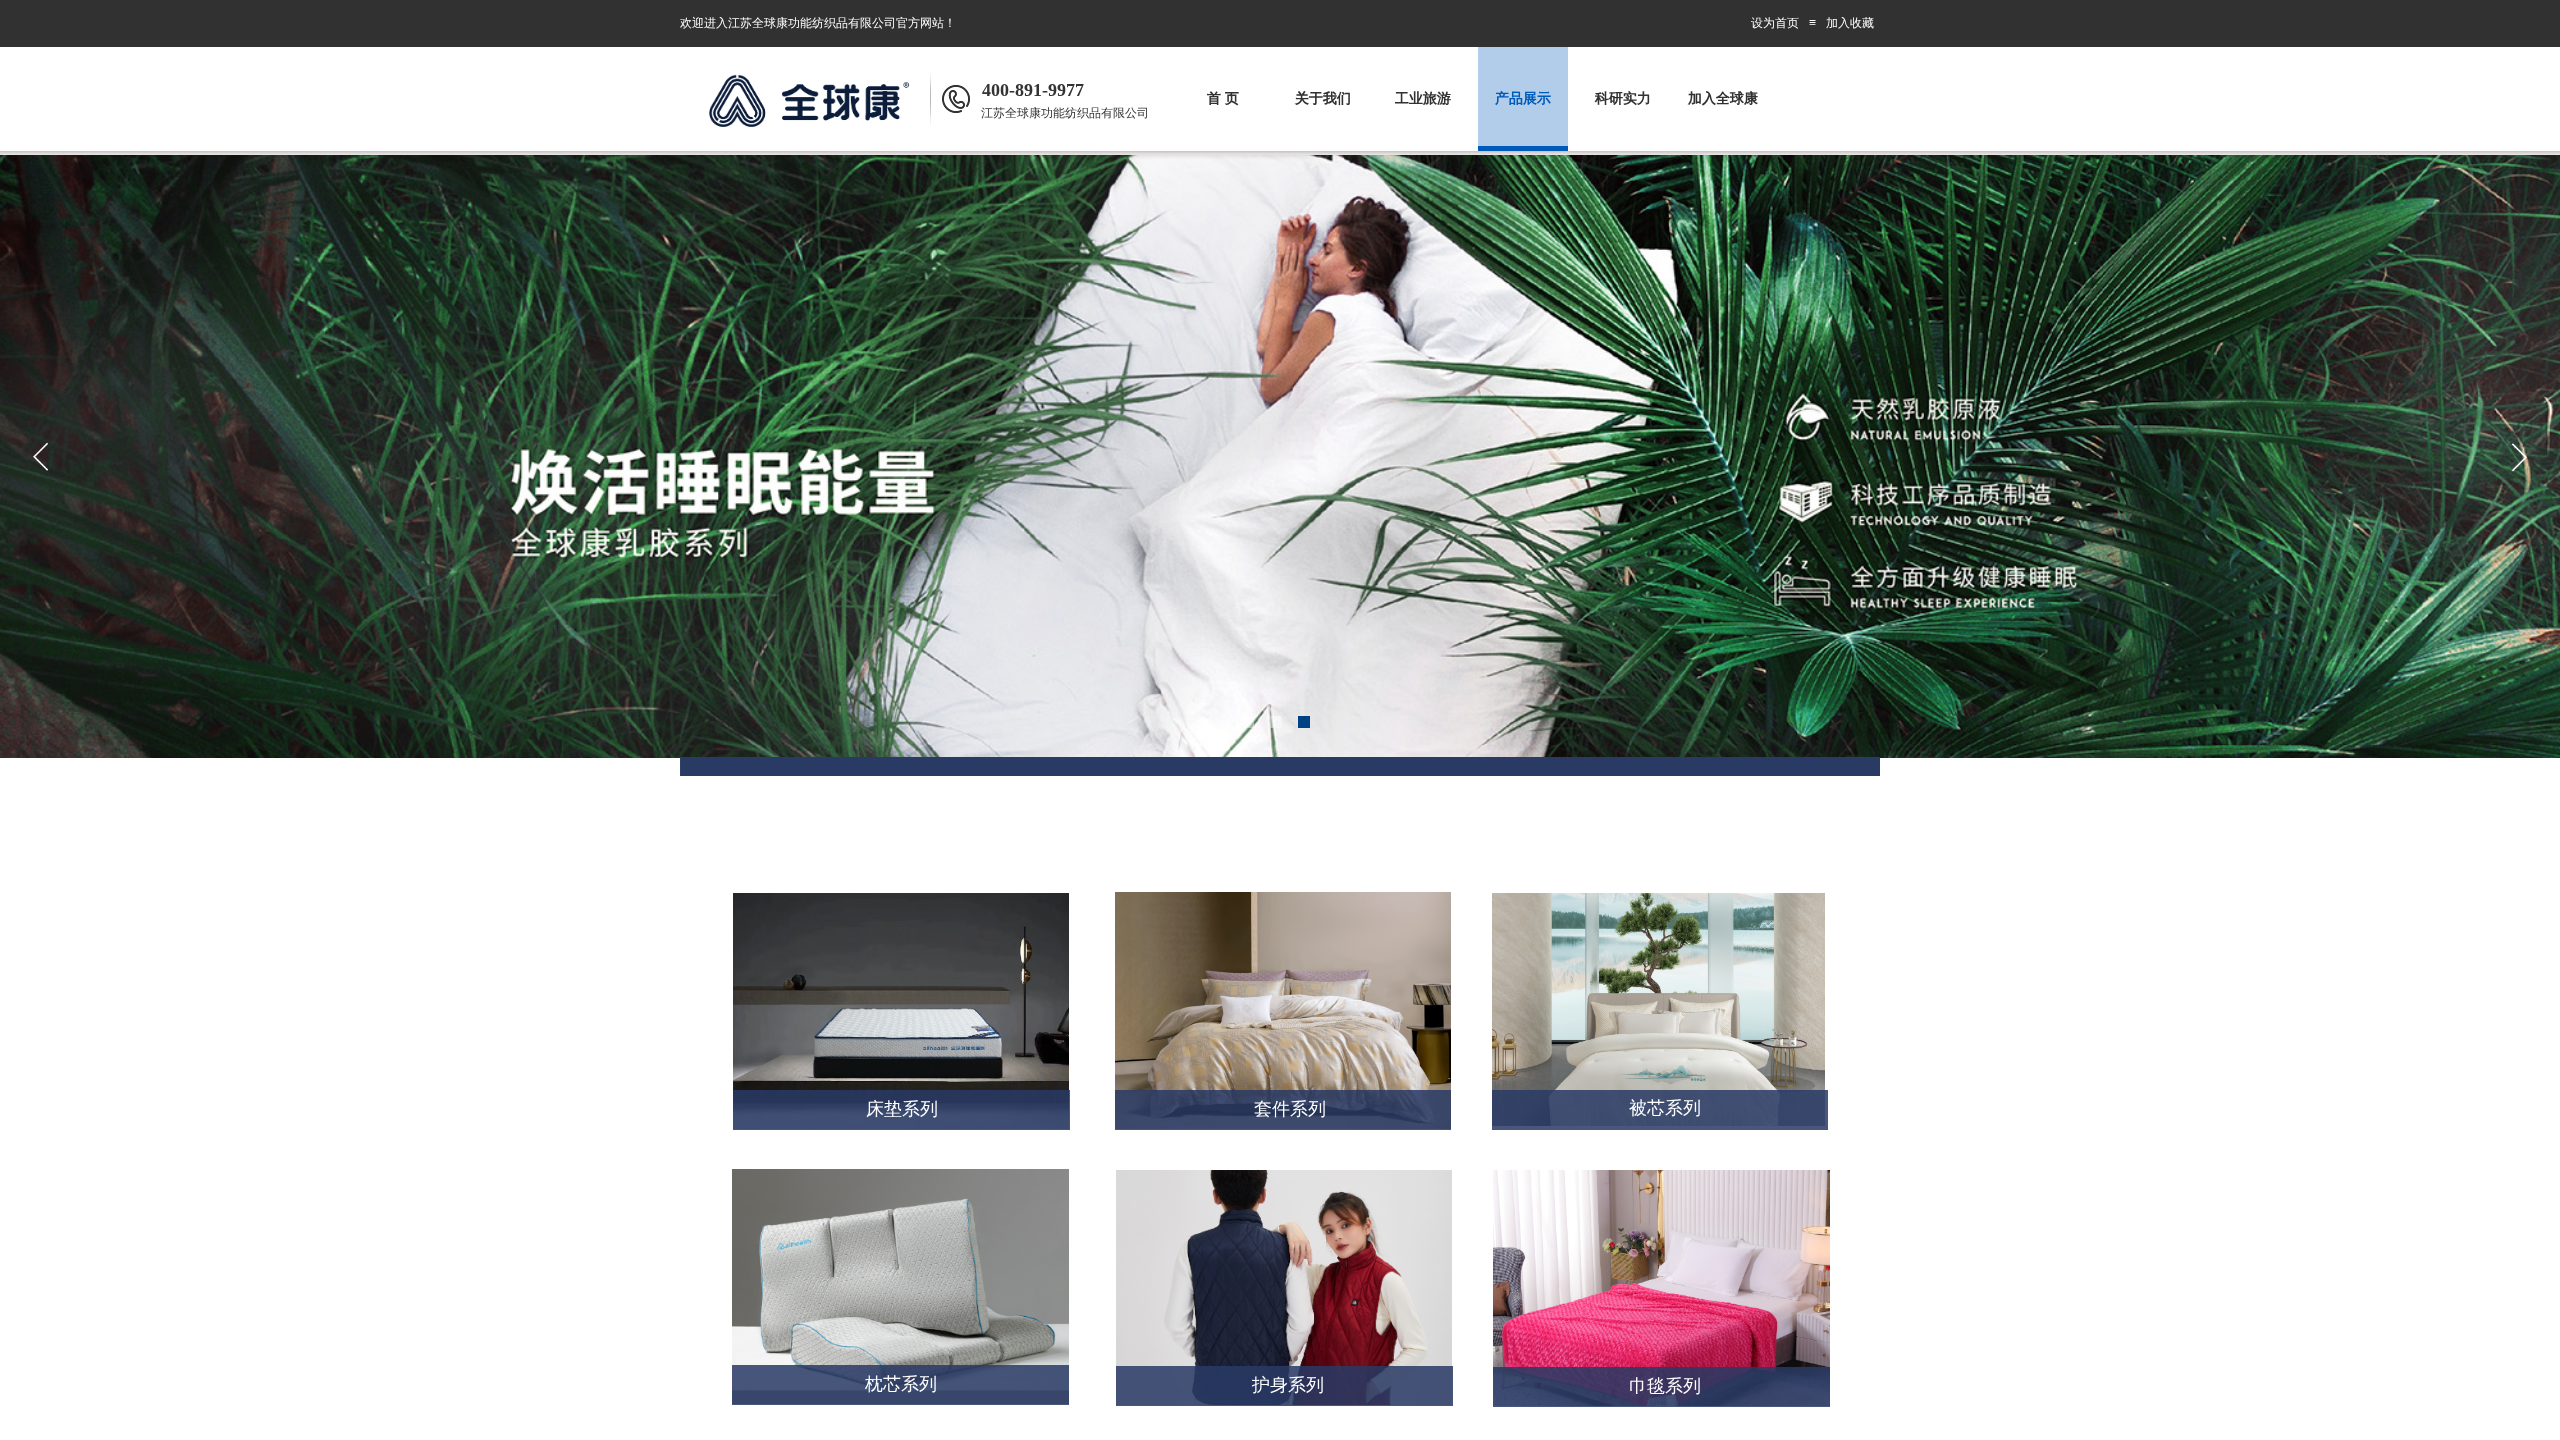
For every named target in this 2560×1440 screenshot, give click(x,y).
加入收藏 (1850, 23)
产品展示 (1523, 98)
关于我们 (1323, 98)
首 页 (1223, 98)
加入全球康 (1723, 98)
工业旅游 (1423, 98)
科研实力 (1623, 98)
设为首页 (1775, 23)
